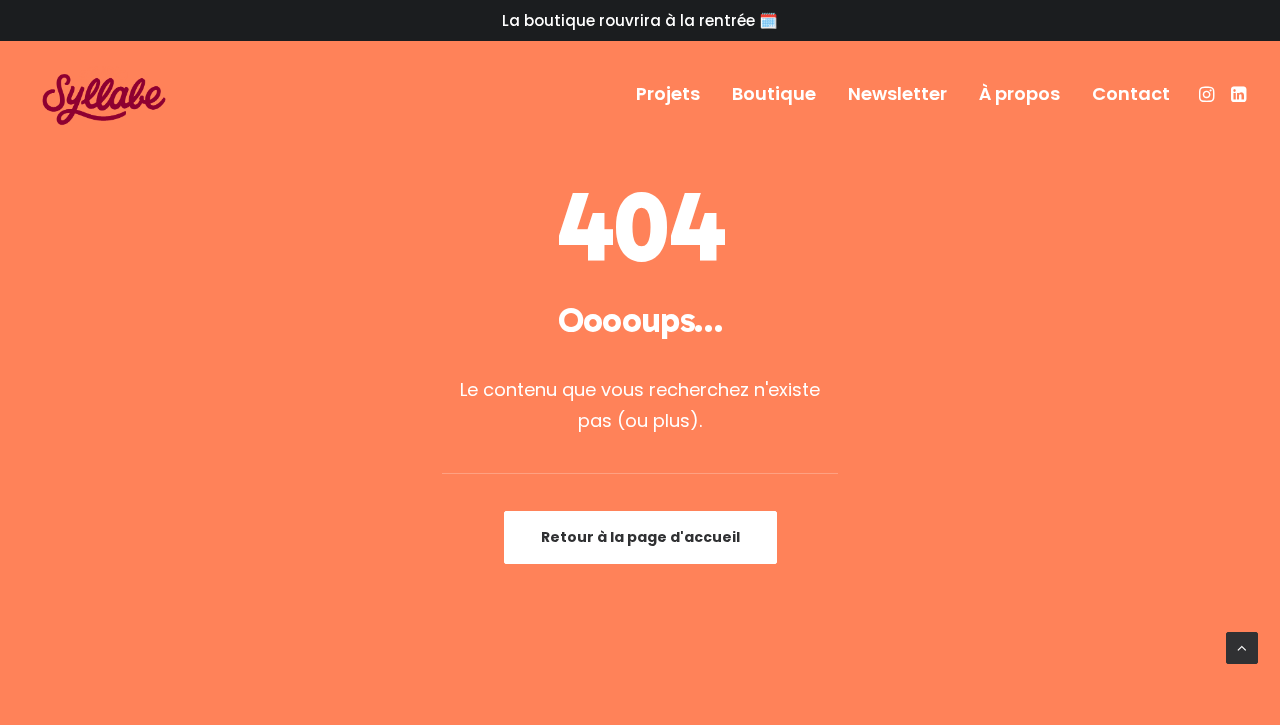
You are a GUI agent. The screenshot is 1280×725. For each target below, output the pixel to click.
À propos (1019, 93)
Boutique (774, 93)
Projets (668, 93)
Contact (1131, 93)
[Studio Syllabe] (104, 94)
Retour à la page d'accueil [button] (640, 537)
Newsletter (897, 93)
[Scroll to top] (1242, 646)
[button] (1208, 94)
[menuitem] (668, 94)
